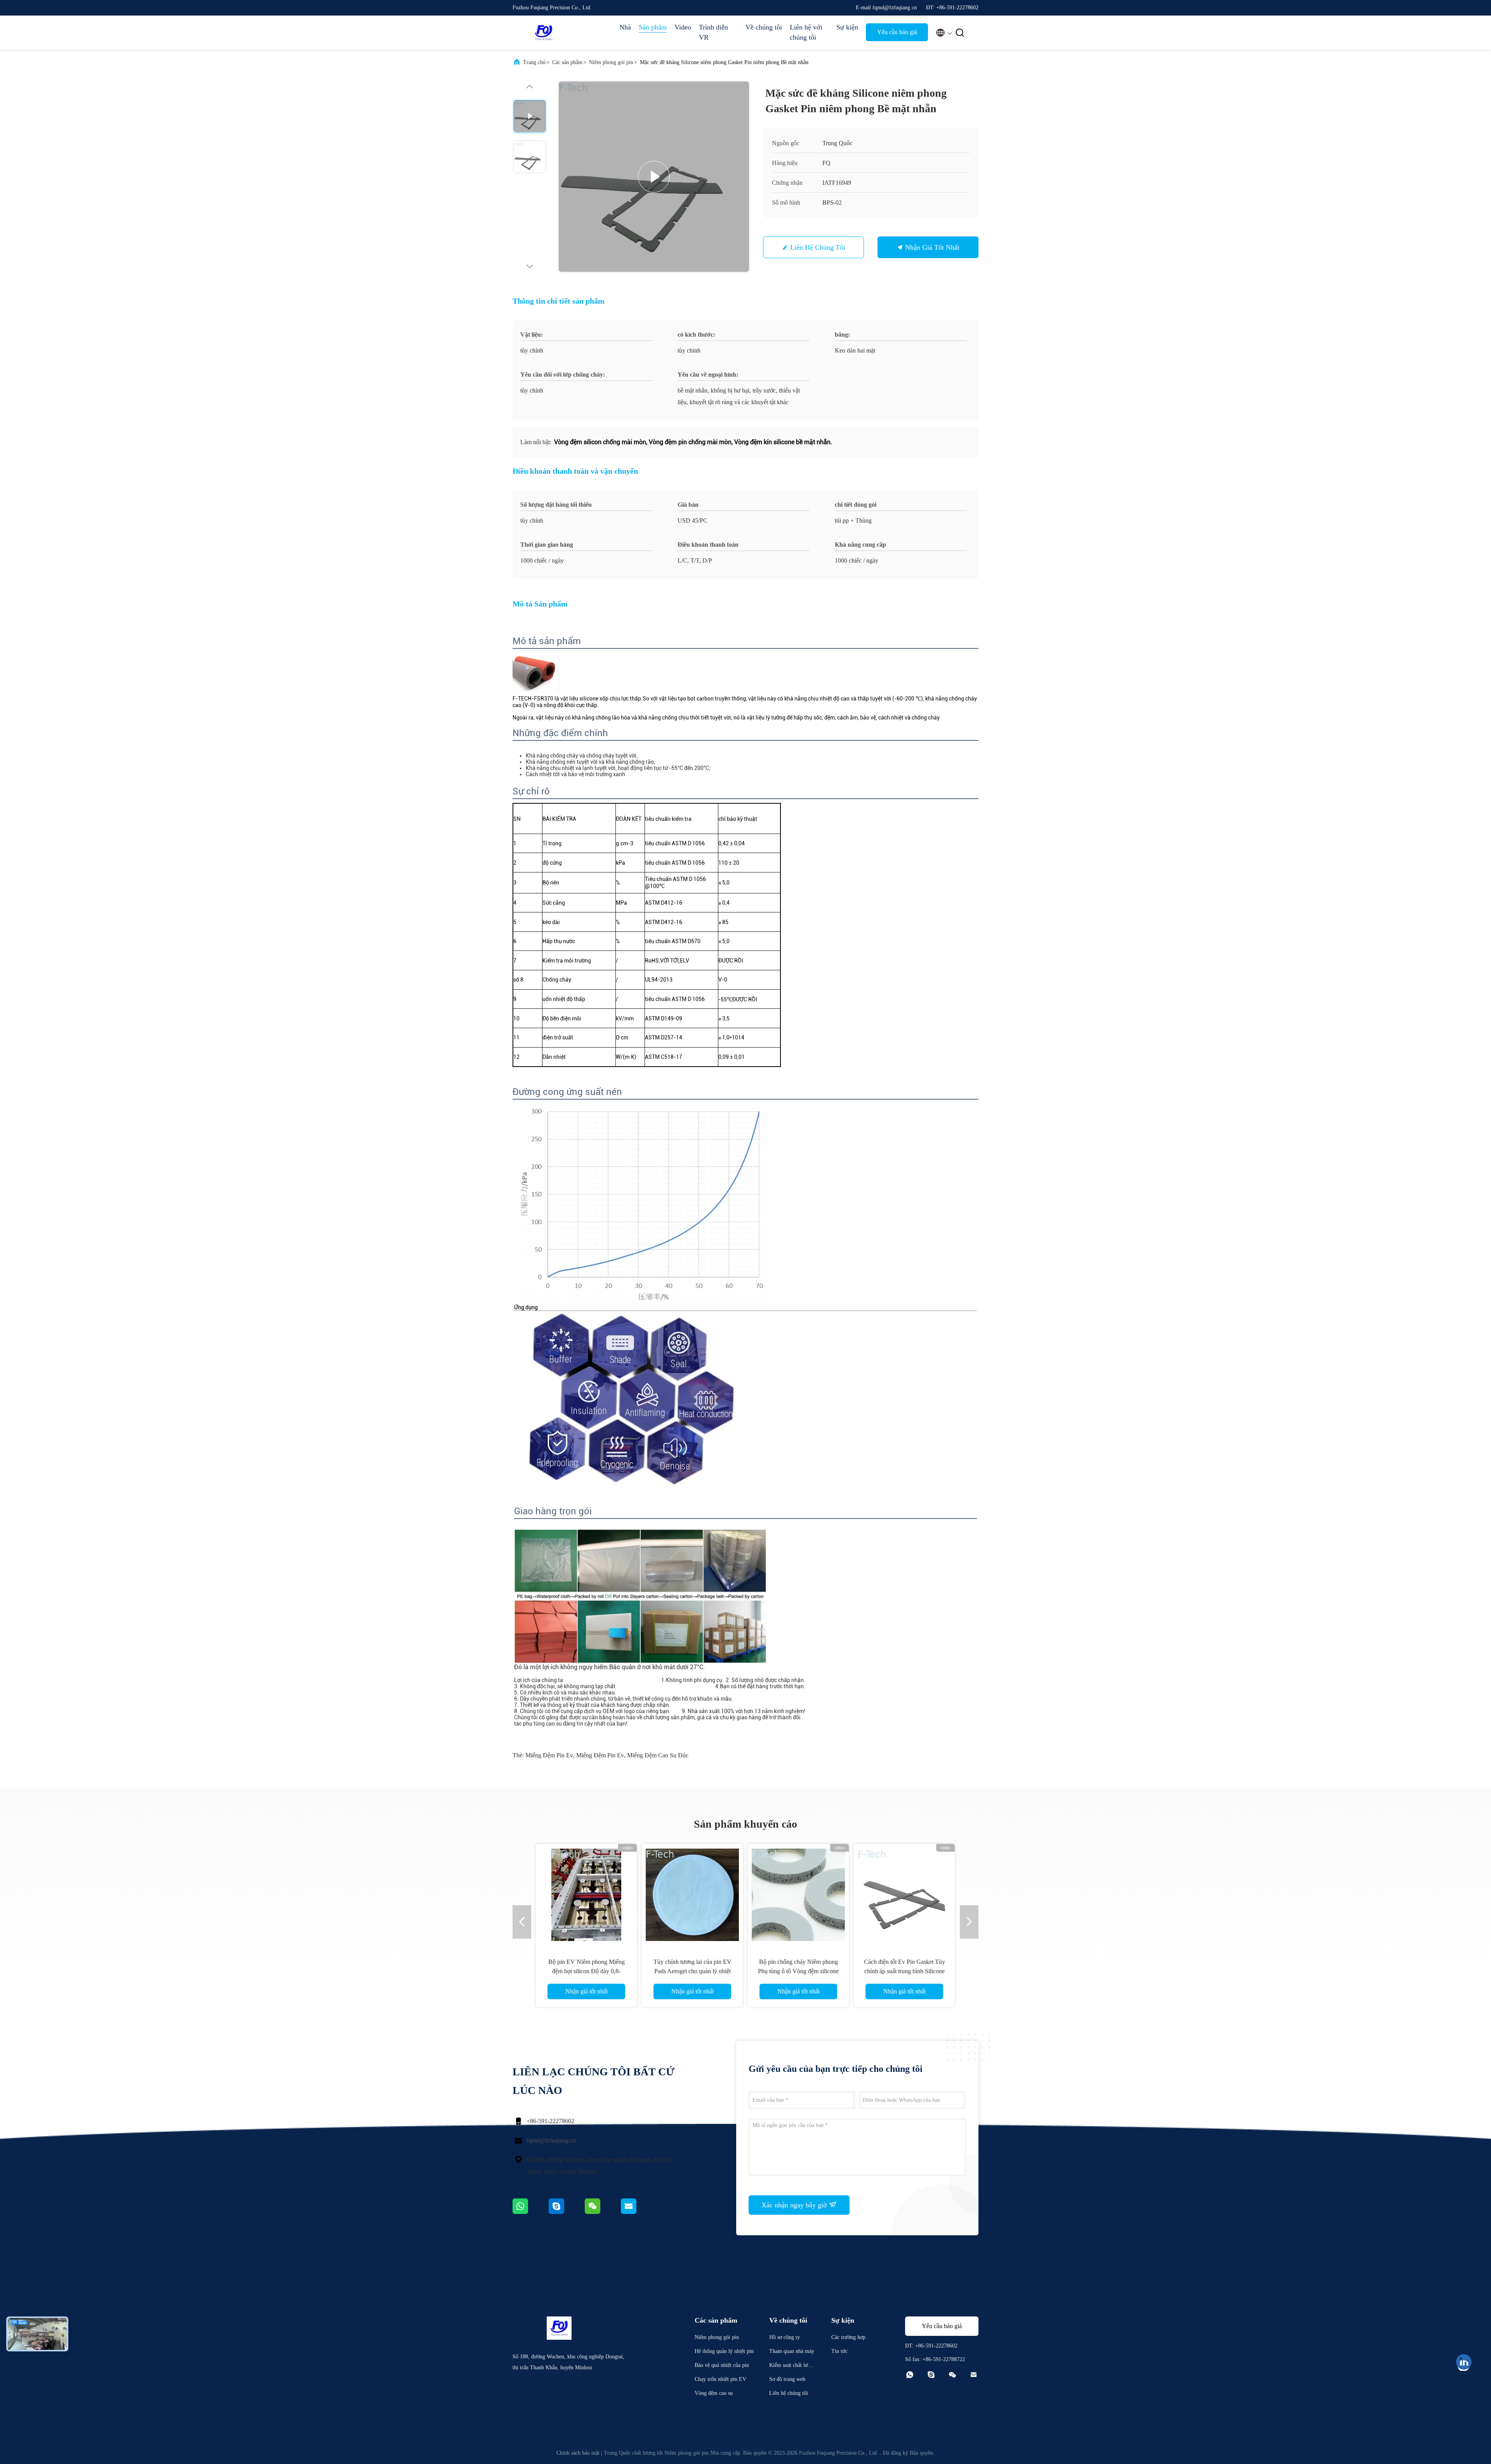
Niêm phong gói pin (611, 62)
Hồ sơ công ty (785, 2337)
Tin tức (839, 2351)
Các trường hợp (848, 2337)
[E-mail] (638, 2212)
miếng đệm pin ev (549, 1755)
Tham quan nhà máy (792, 2351)
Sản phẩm (653, 27)
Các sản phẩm (567, 62)
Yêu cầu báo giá (897, 32)
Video (683, 27)
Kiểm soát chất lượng (791, 2366)
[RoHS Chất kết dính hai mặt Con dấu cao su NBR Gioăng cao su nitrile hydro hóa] (586, 1894)
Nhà (625, 27)
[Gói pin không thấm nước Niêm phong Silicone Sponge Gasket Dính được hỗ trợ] (798, 1894)
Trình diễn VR (713, 32)
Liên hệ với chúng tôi (806, 32)
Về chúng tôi (764, 27)
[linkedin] (1464, 2362)
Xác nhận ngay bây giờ (795, 2205)
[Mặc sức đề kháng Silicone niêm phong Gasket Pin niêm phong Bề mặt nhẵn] (654, 177)
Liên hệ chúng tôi (818, 247)
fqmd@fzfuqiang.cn (551, 2140)
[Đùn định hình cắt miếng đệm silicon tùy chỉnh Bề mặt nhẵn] (692, 1894)
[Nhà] (544, 33)
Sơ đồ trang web (787, 2379)
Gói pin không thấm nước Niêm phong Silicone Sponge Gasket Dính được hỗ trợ (798, 1971)
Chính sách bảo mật (578, 2453)
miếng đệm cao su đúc (658, 1755)
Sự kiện (847, 27)
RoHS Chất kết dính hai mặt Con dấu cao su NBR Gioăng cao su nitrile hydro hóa (586, 1971)
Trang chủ (534, 62)
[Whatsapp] (531, 2212)
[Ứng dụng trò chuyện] (567, 2212)
